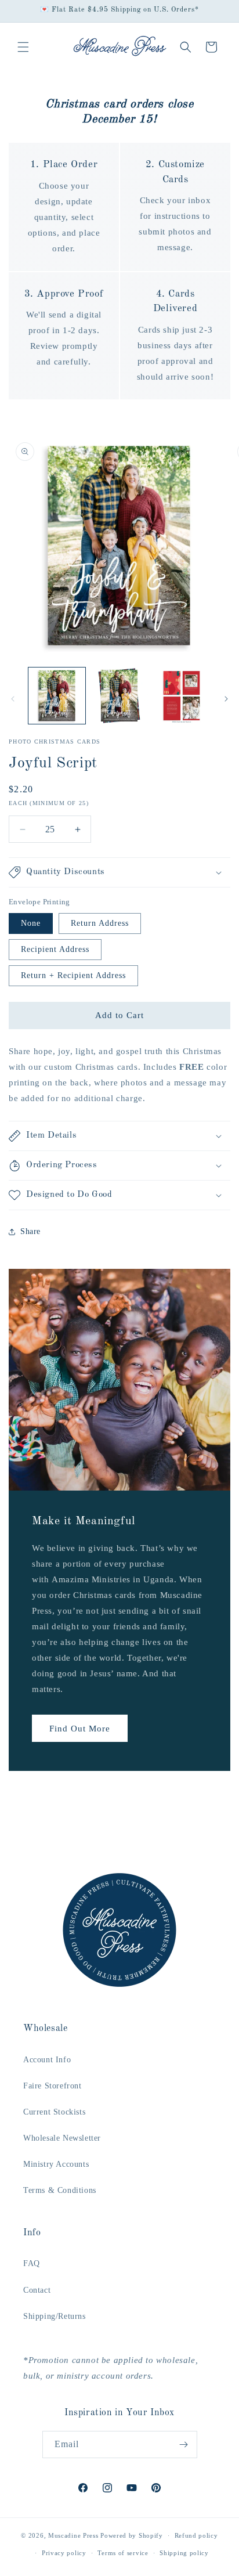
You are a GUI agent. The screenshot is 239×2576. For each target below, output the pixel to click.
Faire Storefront (52, 2086)
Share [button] (30, 1231)
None (31, 923)
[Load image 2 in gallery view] (119, 696)
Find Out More (80, 1728)
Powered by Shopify (132, 2535)
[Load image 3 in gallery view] (182, 696)
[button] (23, 47)
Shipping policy (184, 2553)
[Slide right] (226, 699)
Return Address (100, 923)
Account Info (47, 2060)
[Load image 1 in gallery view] (57, 696)
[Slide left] (13, 699)
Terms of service (123, 2553)
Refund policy (196, 2535)
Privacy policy (64, 2553)
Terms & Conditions (60, 2190)
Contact (37, 2290)
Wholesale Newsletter (62, 2138)
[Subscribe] (184, 2445)
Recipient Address (55, 949)
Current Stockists (54, 2112)
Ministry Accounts (56, 2164)
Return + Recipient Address (73, 975)
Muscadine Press (73, 2535)
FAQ (32, 2263)
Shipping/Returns (55, 2316)
